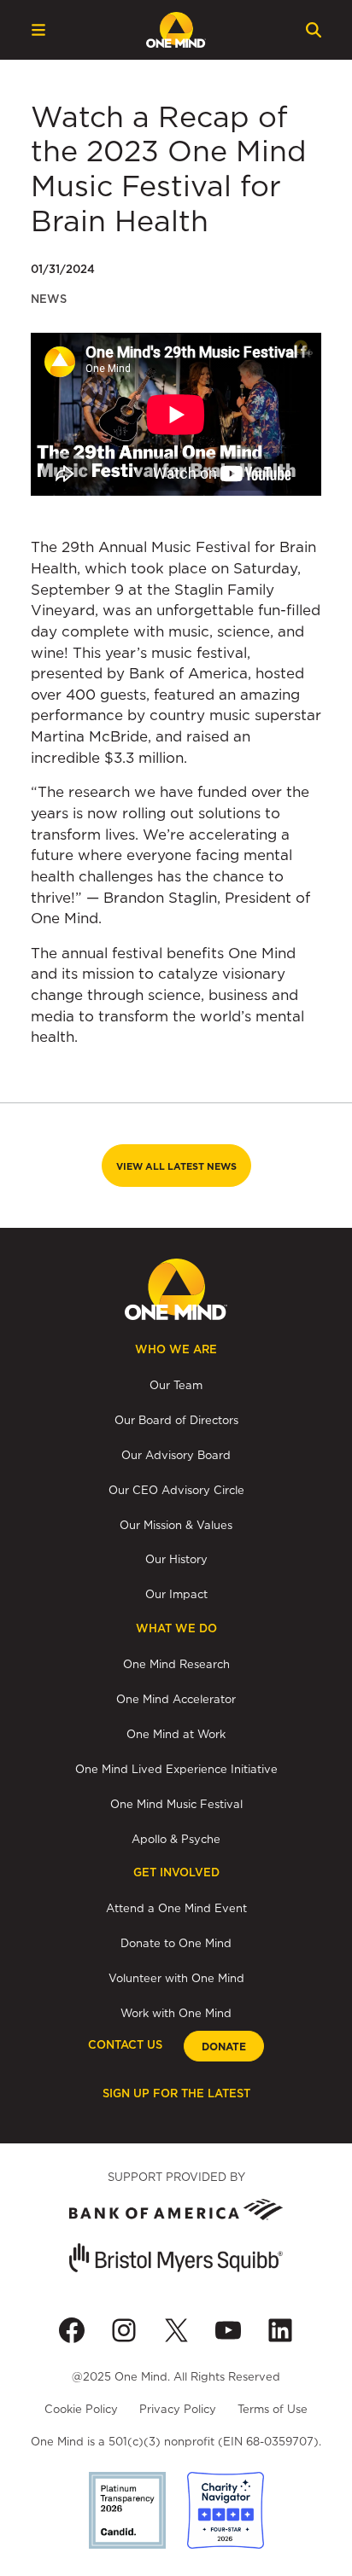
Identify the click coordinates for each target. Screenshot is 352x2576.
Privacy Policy (178, 2409)
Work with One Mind (176, 2013)
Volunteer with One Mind (176, 1978)
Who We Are (176, 1349)
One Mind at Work (176, 1734)
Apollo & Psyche (176, 1839)
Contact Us (125, 2045)
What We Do (176, 1628)
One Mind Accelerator (176, 1699)
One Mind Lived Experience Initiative (176, 1769)
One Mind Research (176, 1664)
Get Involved (176, 1872)
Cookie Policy (81, 2409)
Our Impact (176, 1594)
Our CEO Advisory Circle (176, 1490)
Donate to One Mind (176, 1943)
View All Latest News (176, 1166)
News (49, 299)
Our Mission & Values (176, 1525)
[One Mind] (176, 30)
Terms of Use (273, 2409)
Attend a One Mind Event (176, 1908)
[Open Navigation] (38, 30)
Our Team (176, 1385)
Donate (224, 2047)
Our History (176, 1559)
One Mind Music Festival (176, 1804)
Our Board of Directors (176, 1420)
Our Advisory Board (176, 1455)
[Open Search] (314, 30)
